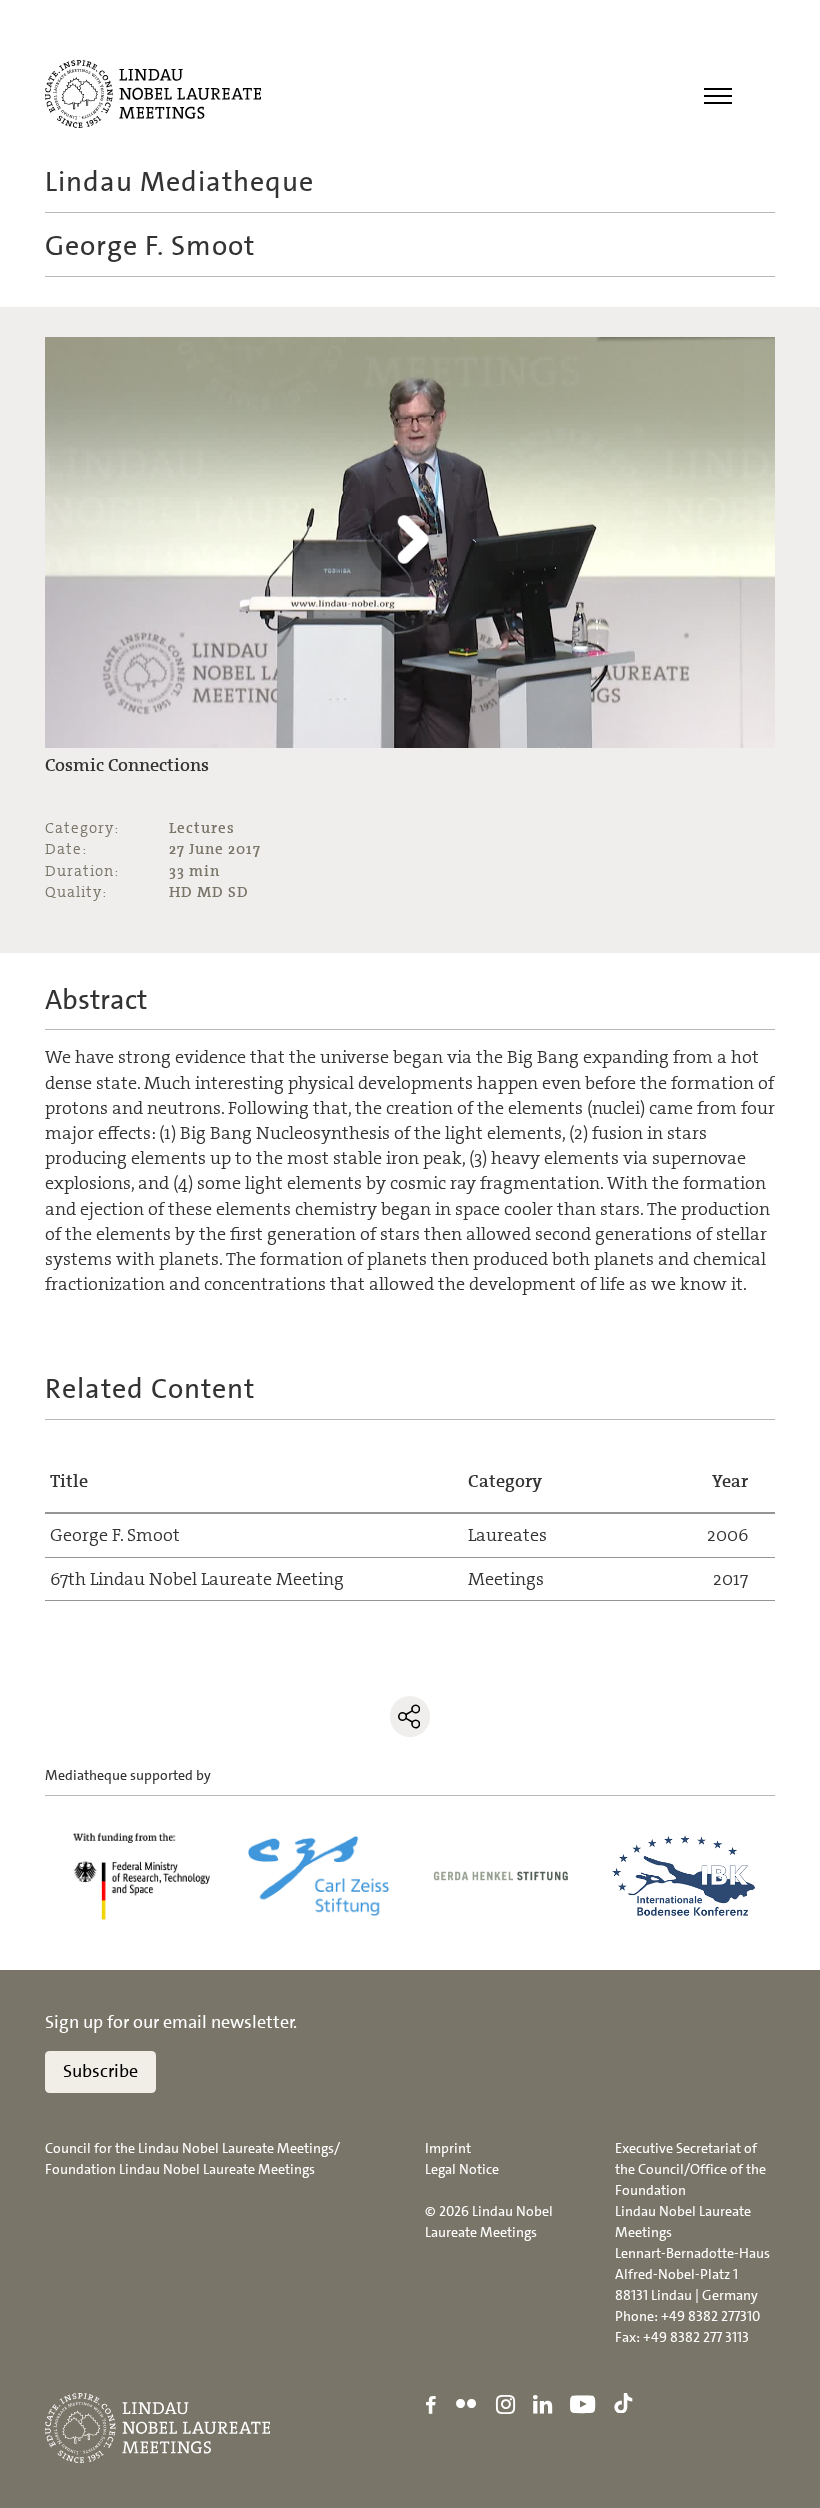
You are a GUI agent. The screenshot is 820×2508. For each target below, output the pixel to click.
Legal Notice (462, 2169)
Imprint (448, 2148)
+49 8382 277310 (710, 2316)
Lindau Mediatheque (179, 182)
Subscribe (100, 2071)
